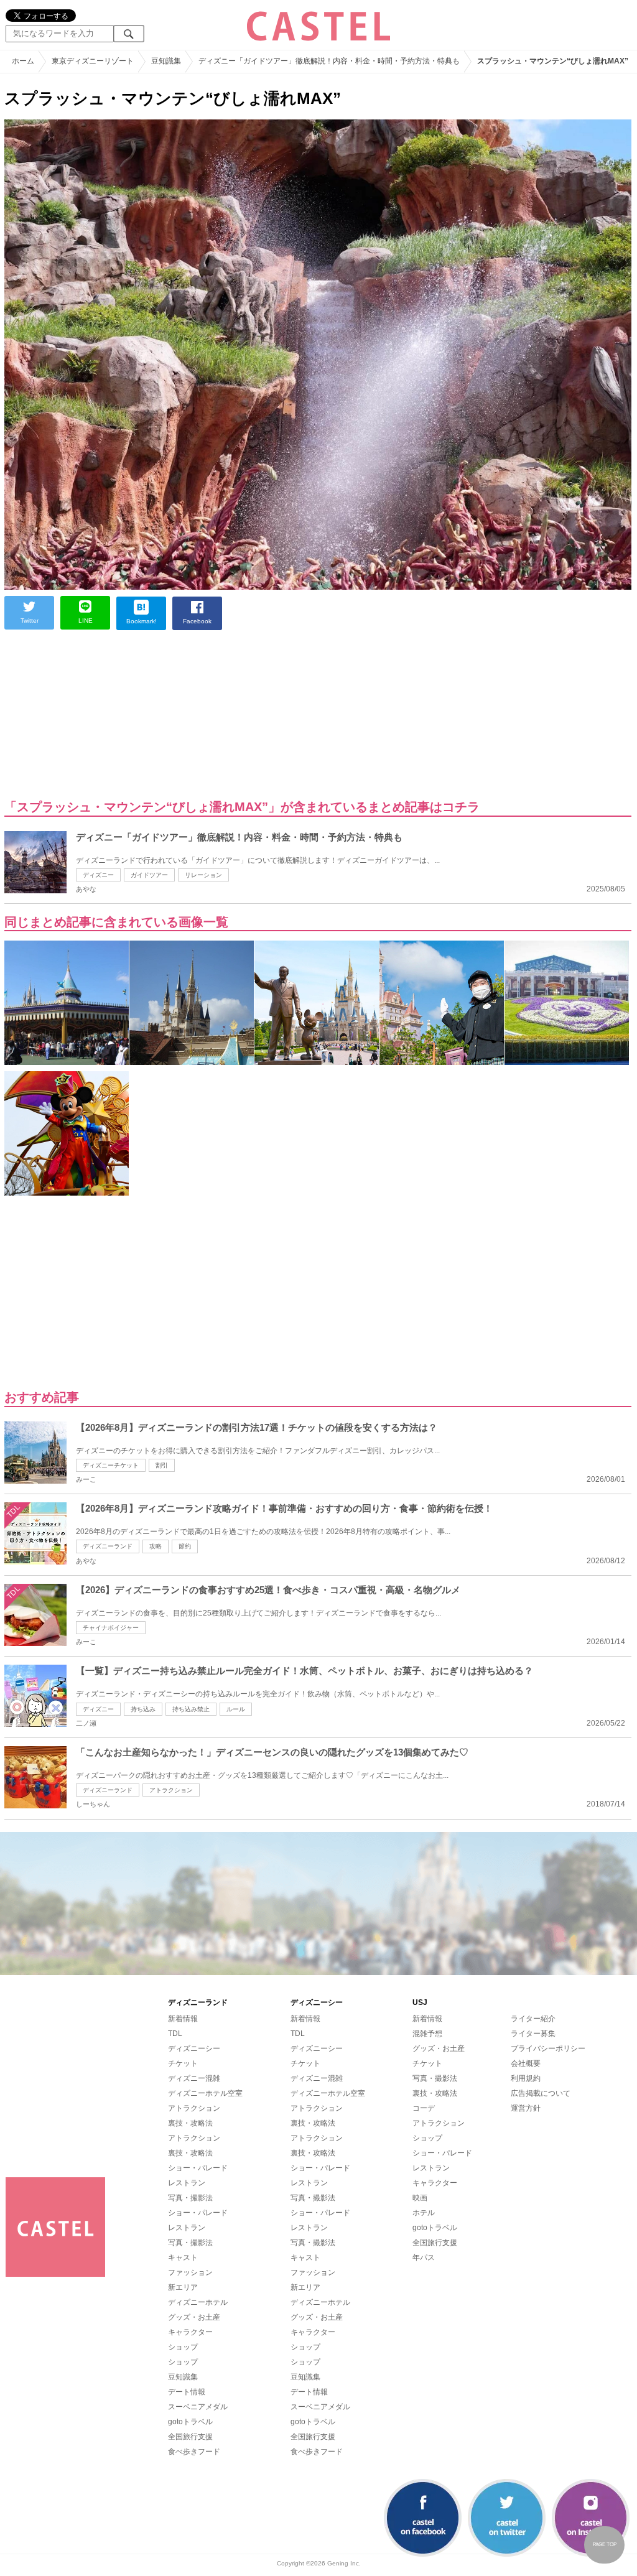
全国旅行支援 (190, 2437)
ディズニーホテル (198, 2302)
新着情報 (183, 2019)
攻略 (156, 1546)
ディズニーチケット (111, 1465)
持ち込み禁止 (191, 1709)
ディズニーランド (108, 1546)
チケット (183, 2063)
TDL (175, 2034)
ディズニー (98, 875)
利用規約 (526, 2078)
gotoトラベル (190, 2422)
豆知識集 (183, 2377)
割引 (162, 1465)
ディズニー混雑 (194, 2078)
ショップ (183, 2347)
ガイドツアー (149, 875)
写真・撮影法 (190, 2198)
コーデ (424, 2108)
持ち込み (143, 1709)
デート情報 (187, 2392)
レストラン (187, 2183)
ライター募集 (533, 2034)
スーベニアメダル (198, 2407)
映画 (420, 2198)
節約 (185, 1546)
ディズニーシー (194, 2048)
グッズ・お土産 (194, 2317)
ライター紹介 (533, 2019)
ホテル (424, 2213)
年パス (424, 2257)
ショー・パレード (198, 2168)
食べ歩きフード (194, 2452)
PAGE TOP (605, 2545)
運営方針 (526, 2108)
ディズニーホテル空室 (205, 2093)
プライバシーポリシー (548, 2048)
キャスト (183, 2257)
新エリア (183, 2287)
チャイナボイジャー (111, 1628)
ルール (236, 1709)
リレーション (203, 875)
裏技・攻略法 (190, 2123)
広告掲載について (541, 2093)
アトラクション (171, 1790)
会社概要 (526, 2063)
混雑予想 (427, 2034)
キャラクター (190, 2332)
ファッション (190, 2272)
